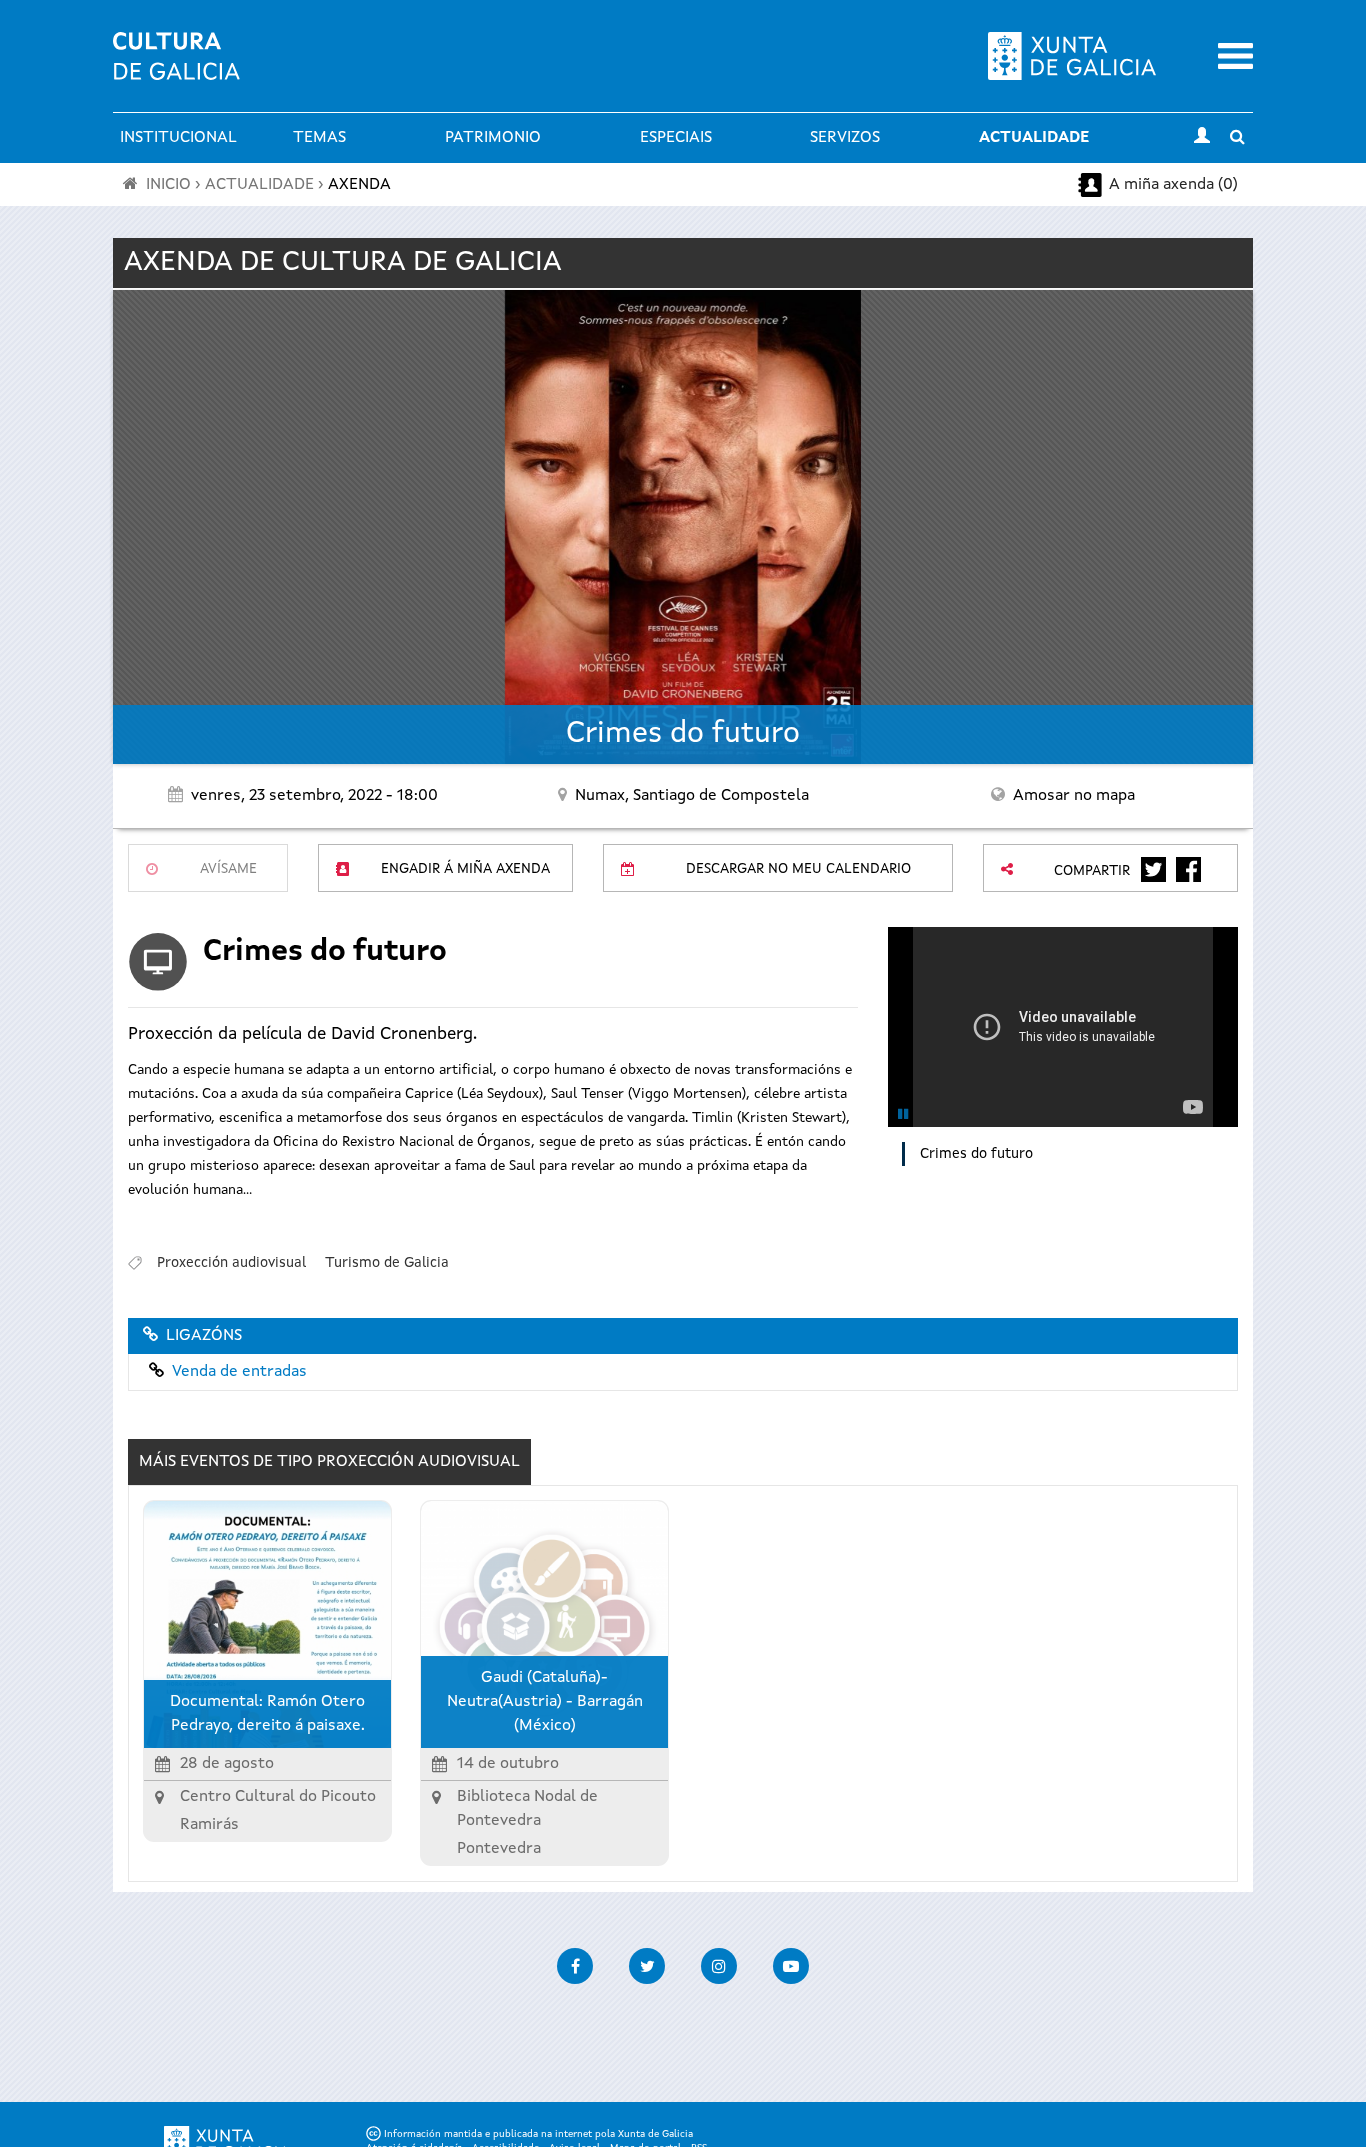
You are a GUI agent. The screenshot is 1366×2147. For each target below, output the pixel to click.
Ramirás (209, 1825)
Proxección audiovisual (231, 1263)
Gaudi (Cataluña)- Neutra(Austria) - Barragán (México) (545, 1702)
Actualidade (1034, 138)
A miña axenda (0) (1173, 185)
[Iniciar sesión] (1202, 138)
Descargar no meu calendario (798, 869)
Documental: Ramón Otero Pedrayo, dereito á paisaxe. (267, 1714)
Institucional (178, 138)
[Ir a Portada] (176, 68)
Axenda (359, 185)
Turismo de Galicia (387, 1263)
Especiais (676, 138)
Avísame (228, 869)
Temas (319, 138)
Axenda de (343, 263)
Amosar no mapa (1074, 796)
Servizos (845, 138)
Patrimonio (493, 138)
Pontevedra (499, 1849)
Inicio (168, 185)
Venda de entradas (239, 1372)
